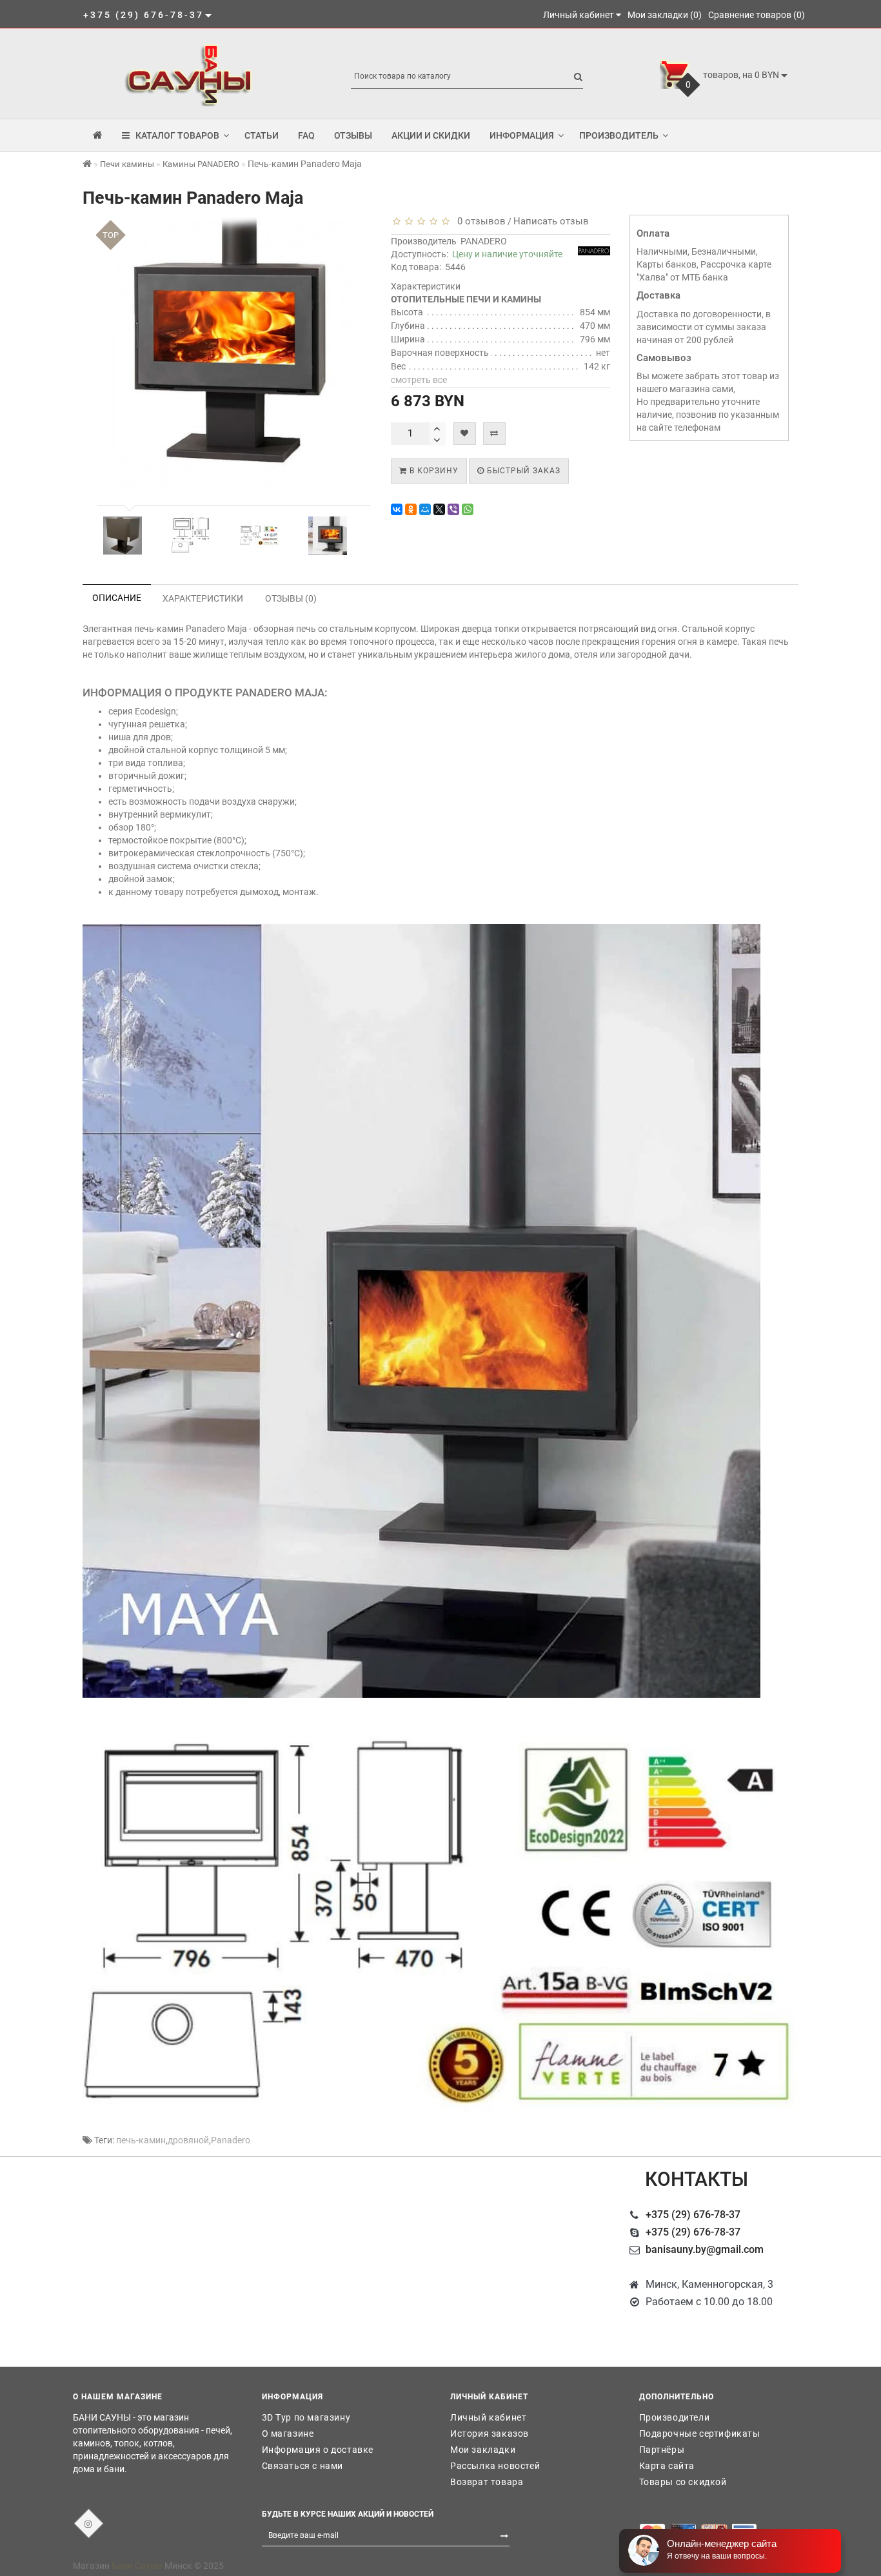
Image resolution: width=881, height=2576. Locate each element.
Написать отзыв (551, 221)
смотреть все (419, 380)
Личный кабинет (488, 2417)
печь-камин (141, 2140)
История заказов (490, 2433)
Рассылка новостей (495, 2466)
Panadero (231, 2140)
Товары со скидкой (683, 2482)
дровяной (188, 2140)
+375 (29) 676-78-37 (693, 2215)
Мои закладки (483, 2450)
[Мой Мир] (425, 509)
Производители (675, 2417)
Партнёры (662, 2450)
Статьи (262, 135)
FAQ (306, 135)
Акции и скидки (431, 135)
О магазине (288, 2433)
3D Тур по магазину (306, 2417)
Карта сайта (667, 2466)
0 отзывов (479, 221)
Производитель (619, 135)
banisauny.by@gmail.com (705, 2249)
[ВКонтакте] (397, 509)
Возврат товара (487, 2482)
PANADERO (484, 241)
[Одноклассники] (411, 509)
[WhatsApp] (468, 509)
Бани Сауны (137, 2566)
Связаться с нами (303, 2466)
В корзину (433, 471)
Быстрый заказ (522, 471)
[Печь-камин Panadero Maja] (123, 536)
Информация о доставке (318, 2450)
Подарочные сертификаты (700, 2433)
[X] (439, 509)
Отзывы (353, 135)
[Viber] (453, 509)
